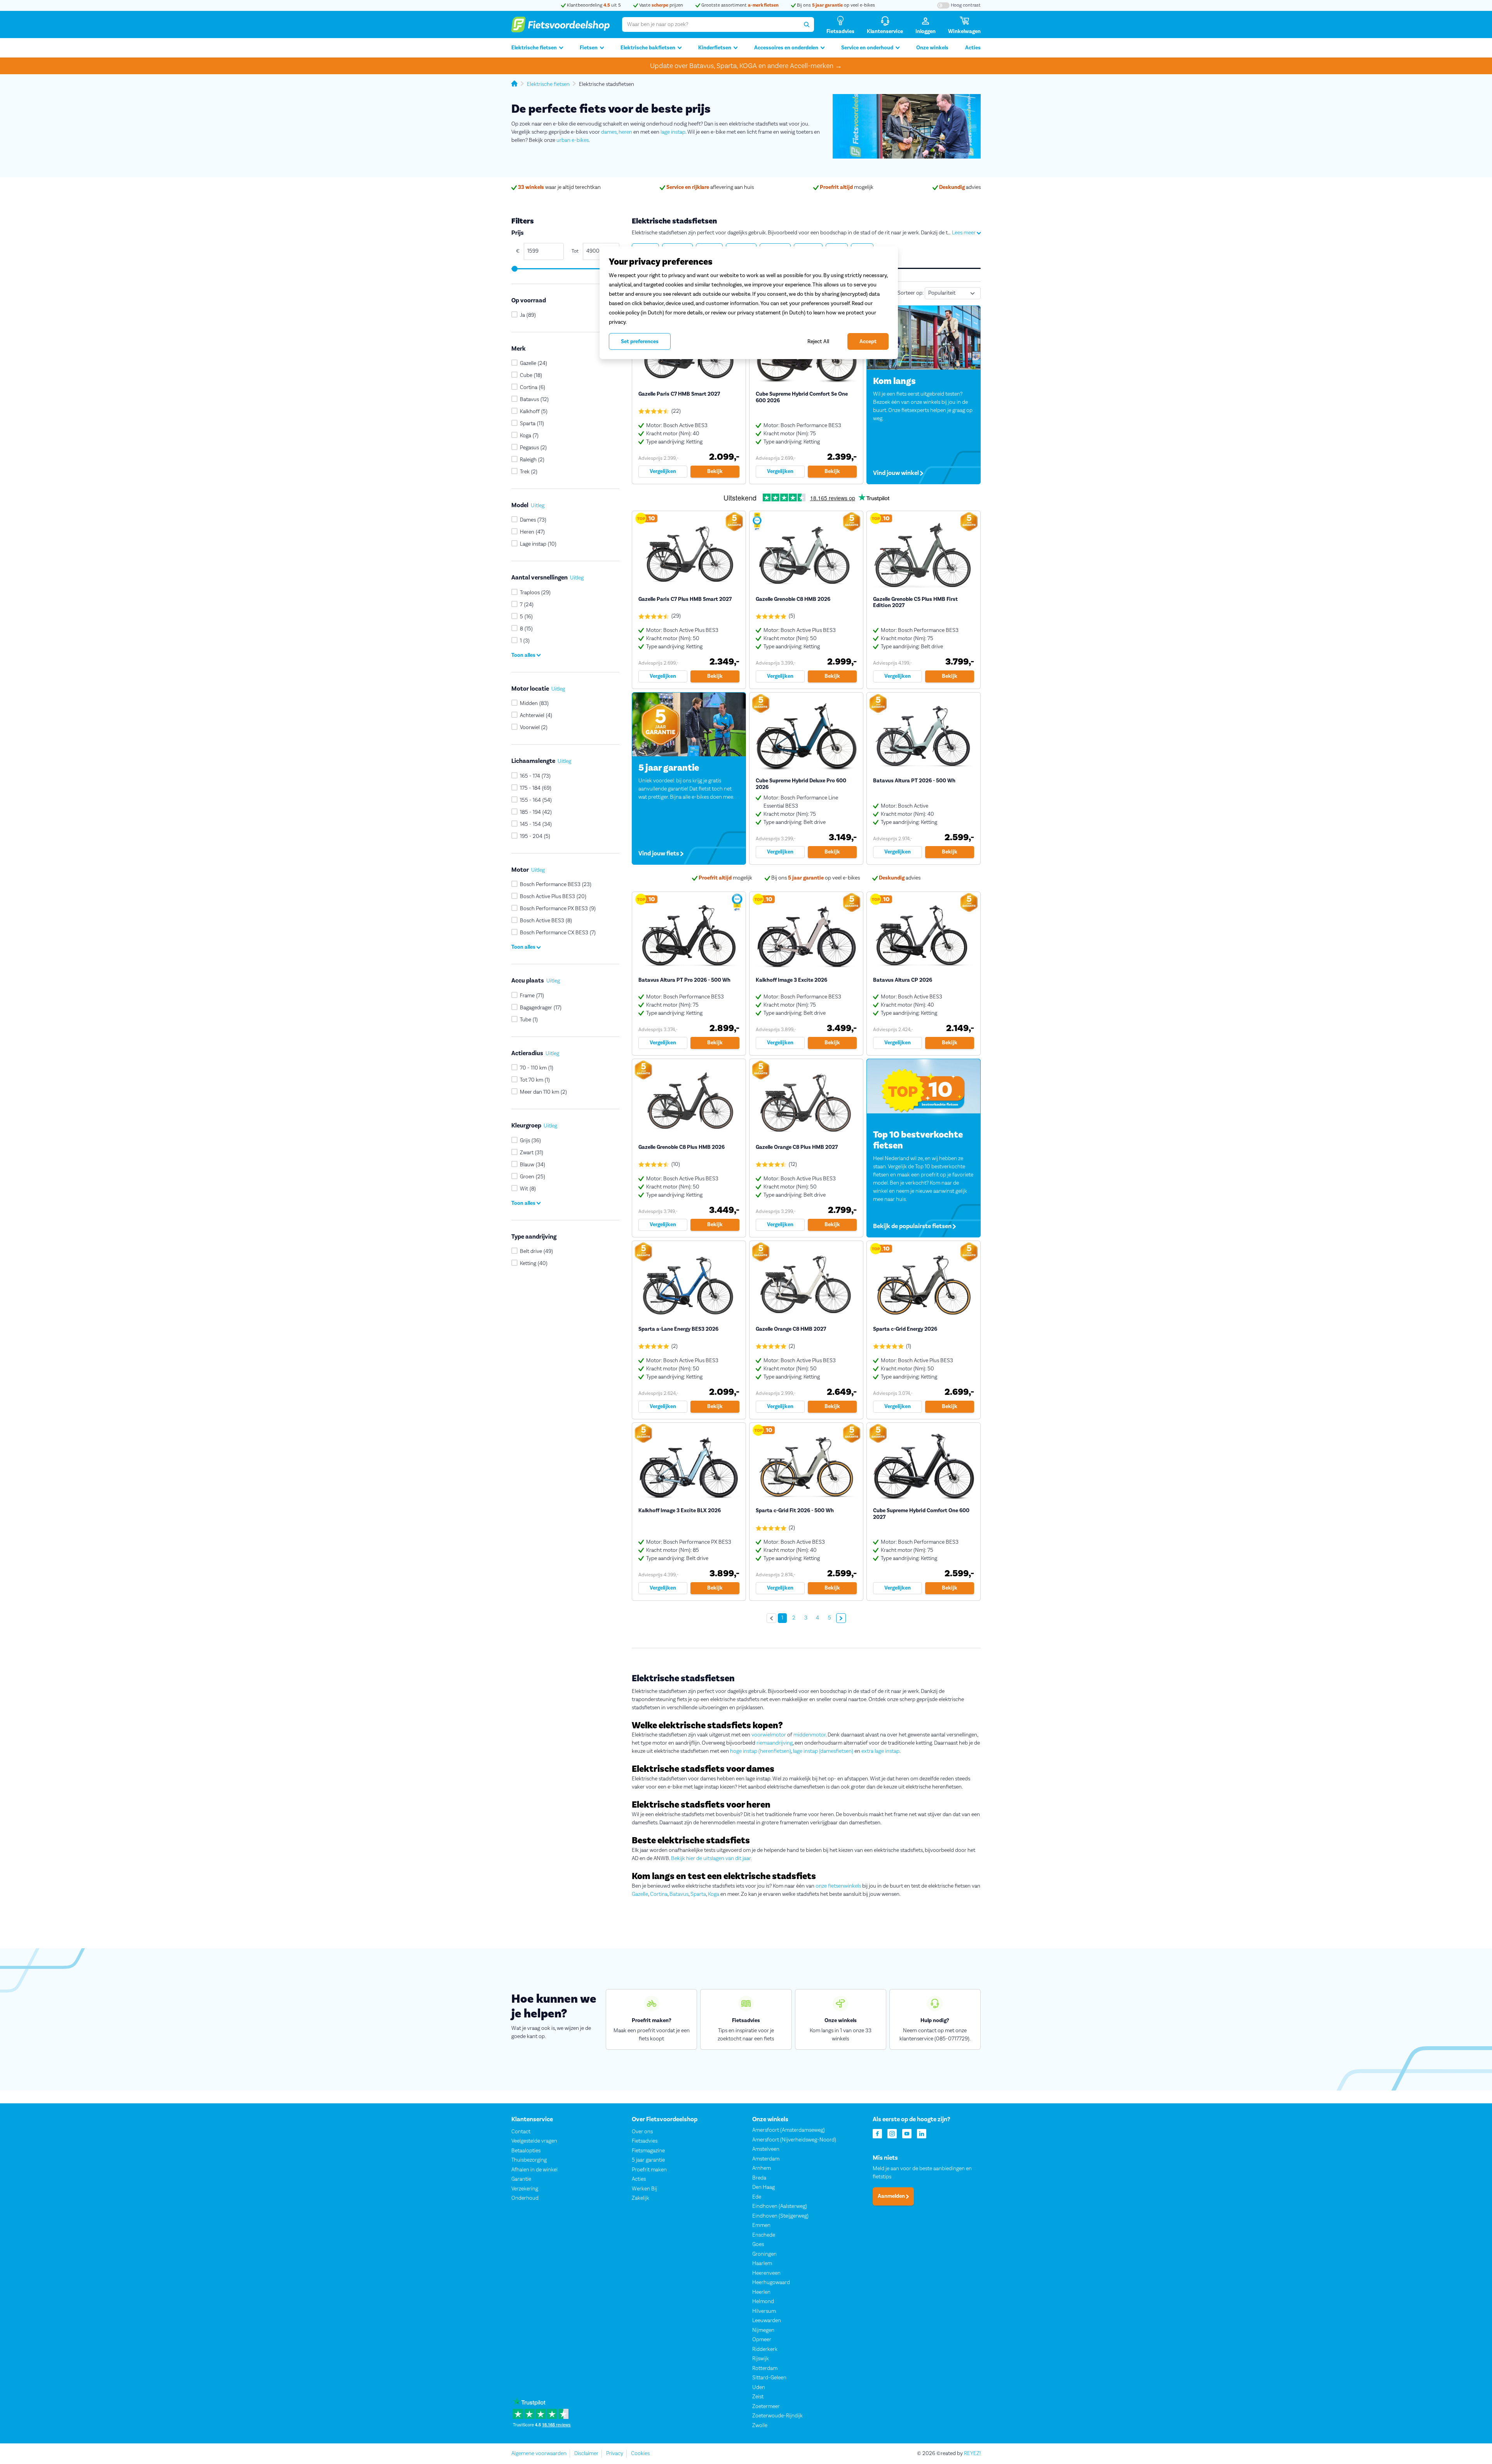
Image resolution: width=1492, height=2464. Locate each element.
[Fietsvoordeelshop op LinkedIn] (922, 2133)
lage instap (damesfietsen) (823, 1751)
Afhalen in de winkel (534, 2170)
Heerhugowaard (771, 2283)
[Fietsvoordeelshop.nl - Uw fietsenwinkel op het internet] (560, 24)
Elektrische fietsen (534, 48)
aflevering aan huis (710, 187)
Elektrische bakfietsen (648, 48)
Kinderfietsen (715, 48)
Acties (973, 48)
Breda (759, 2178)
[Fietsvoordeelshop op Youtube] (907, 2133)
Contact (521, 2132)
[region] (749, 303)
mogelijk (847, 187)
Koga (714, 1894)
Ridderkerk (765, 2349)
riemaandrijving (775, 1743)
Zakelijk (641, 2198)
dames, (609, 132)
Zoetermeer (766, 2406)
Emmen (761, 2225)
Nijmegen (763, 2330)
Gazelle (640, 1894)
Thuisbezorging (529, 2160)
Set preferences (640, 342)
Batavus (679, 1894)
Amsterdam (766, 2159)
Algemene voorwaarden (539, 2454)
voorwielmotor (769, 1735)
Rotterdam (765, 2368)
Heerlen (761, 2292)
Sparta (698, 1894)
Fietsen (589, 48)
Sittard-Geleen (769, 2378)
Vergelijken (663, 471)
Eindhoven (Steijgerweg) (780, 2216)
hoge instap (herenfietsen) (761, 1751)
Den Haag (763, 2187)
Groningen (764, 2254)
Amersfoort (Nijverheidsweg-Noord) (794, 2140)
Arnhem (762, 2168)
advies (960, 187)
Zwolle (760, 2426)
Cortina (659, 1894)
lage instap (673, 132)
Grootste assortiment (739, 5)
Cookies (640, 2454)
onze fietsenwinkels (838, 1886)
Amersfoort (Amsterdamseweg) (789, 2130)
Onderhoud (525, 2198)
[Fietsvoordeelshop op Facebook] (877, 2133)
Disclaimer (586, 2454)
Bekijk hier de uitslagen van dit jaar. (711, 1858)
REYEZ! (972, 2454)
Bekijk (715, 471)
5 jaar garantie (648, 2160)
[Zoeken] (807, 24)
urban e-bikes (573, 140)
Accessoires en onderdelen (786, 48)
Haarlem (762, 2263)
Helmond (763, 2302)
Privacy (615, 2454)
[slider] (514, 269)
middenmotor (810, 1735)
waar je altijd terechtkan (559, 187)
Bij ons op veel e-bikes (835, 5)
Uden (759, 2387)
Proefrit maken (649, 2170)
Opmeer (762, 2340)
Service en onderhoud (867, 48)
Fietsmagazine (648, 2151)
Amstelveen (766, 2149)
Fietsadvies (645, 2141)
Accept (868, 342)
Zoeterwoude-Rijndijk (777, 2416)
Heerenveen (766, 2273)
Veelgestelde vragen (534, 2141)
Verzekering (525, 2189)
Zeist (758, 2397)
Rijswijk (761, 2359)
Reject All (818, 341)
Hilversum (764, 2311)
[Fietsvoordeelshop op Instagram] (892, 2133)
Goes (758, 2244)
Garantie (521, 2179)
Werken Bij (644, 2189)
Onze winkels (932, 48)
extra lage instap (880, 1751)
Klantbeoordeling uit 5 (593, 5)
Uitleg (538, 506)
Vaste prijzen (661, 5)
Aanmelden (892, 2196)
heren (625, 132)
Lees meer (964, 233)
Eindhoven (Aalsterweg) (780, 2206)
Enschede (764, 2235)
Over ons (642, 2132)
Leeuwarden (767, 2321)
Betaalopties (526, 2151)
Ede (757, 2197)
